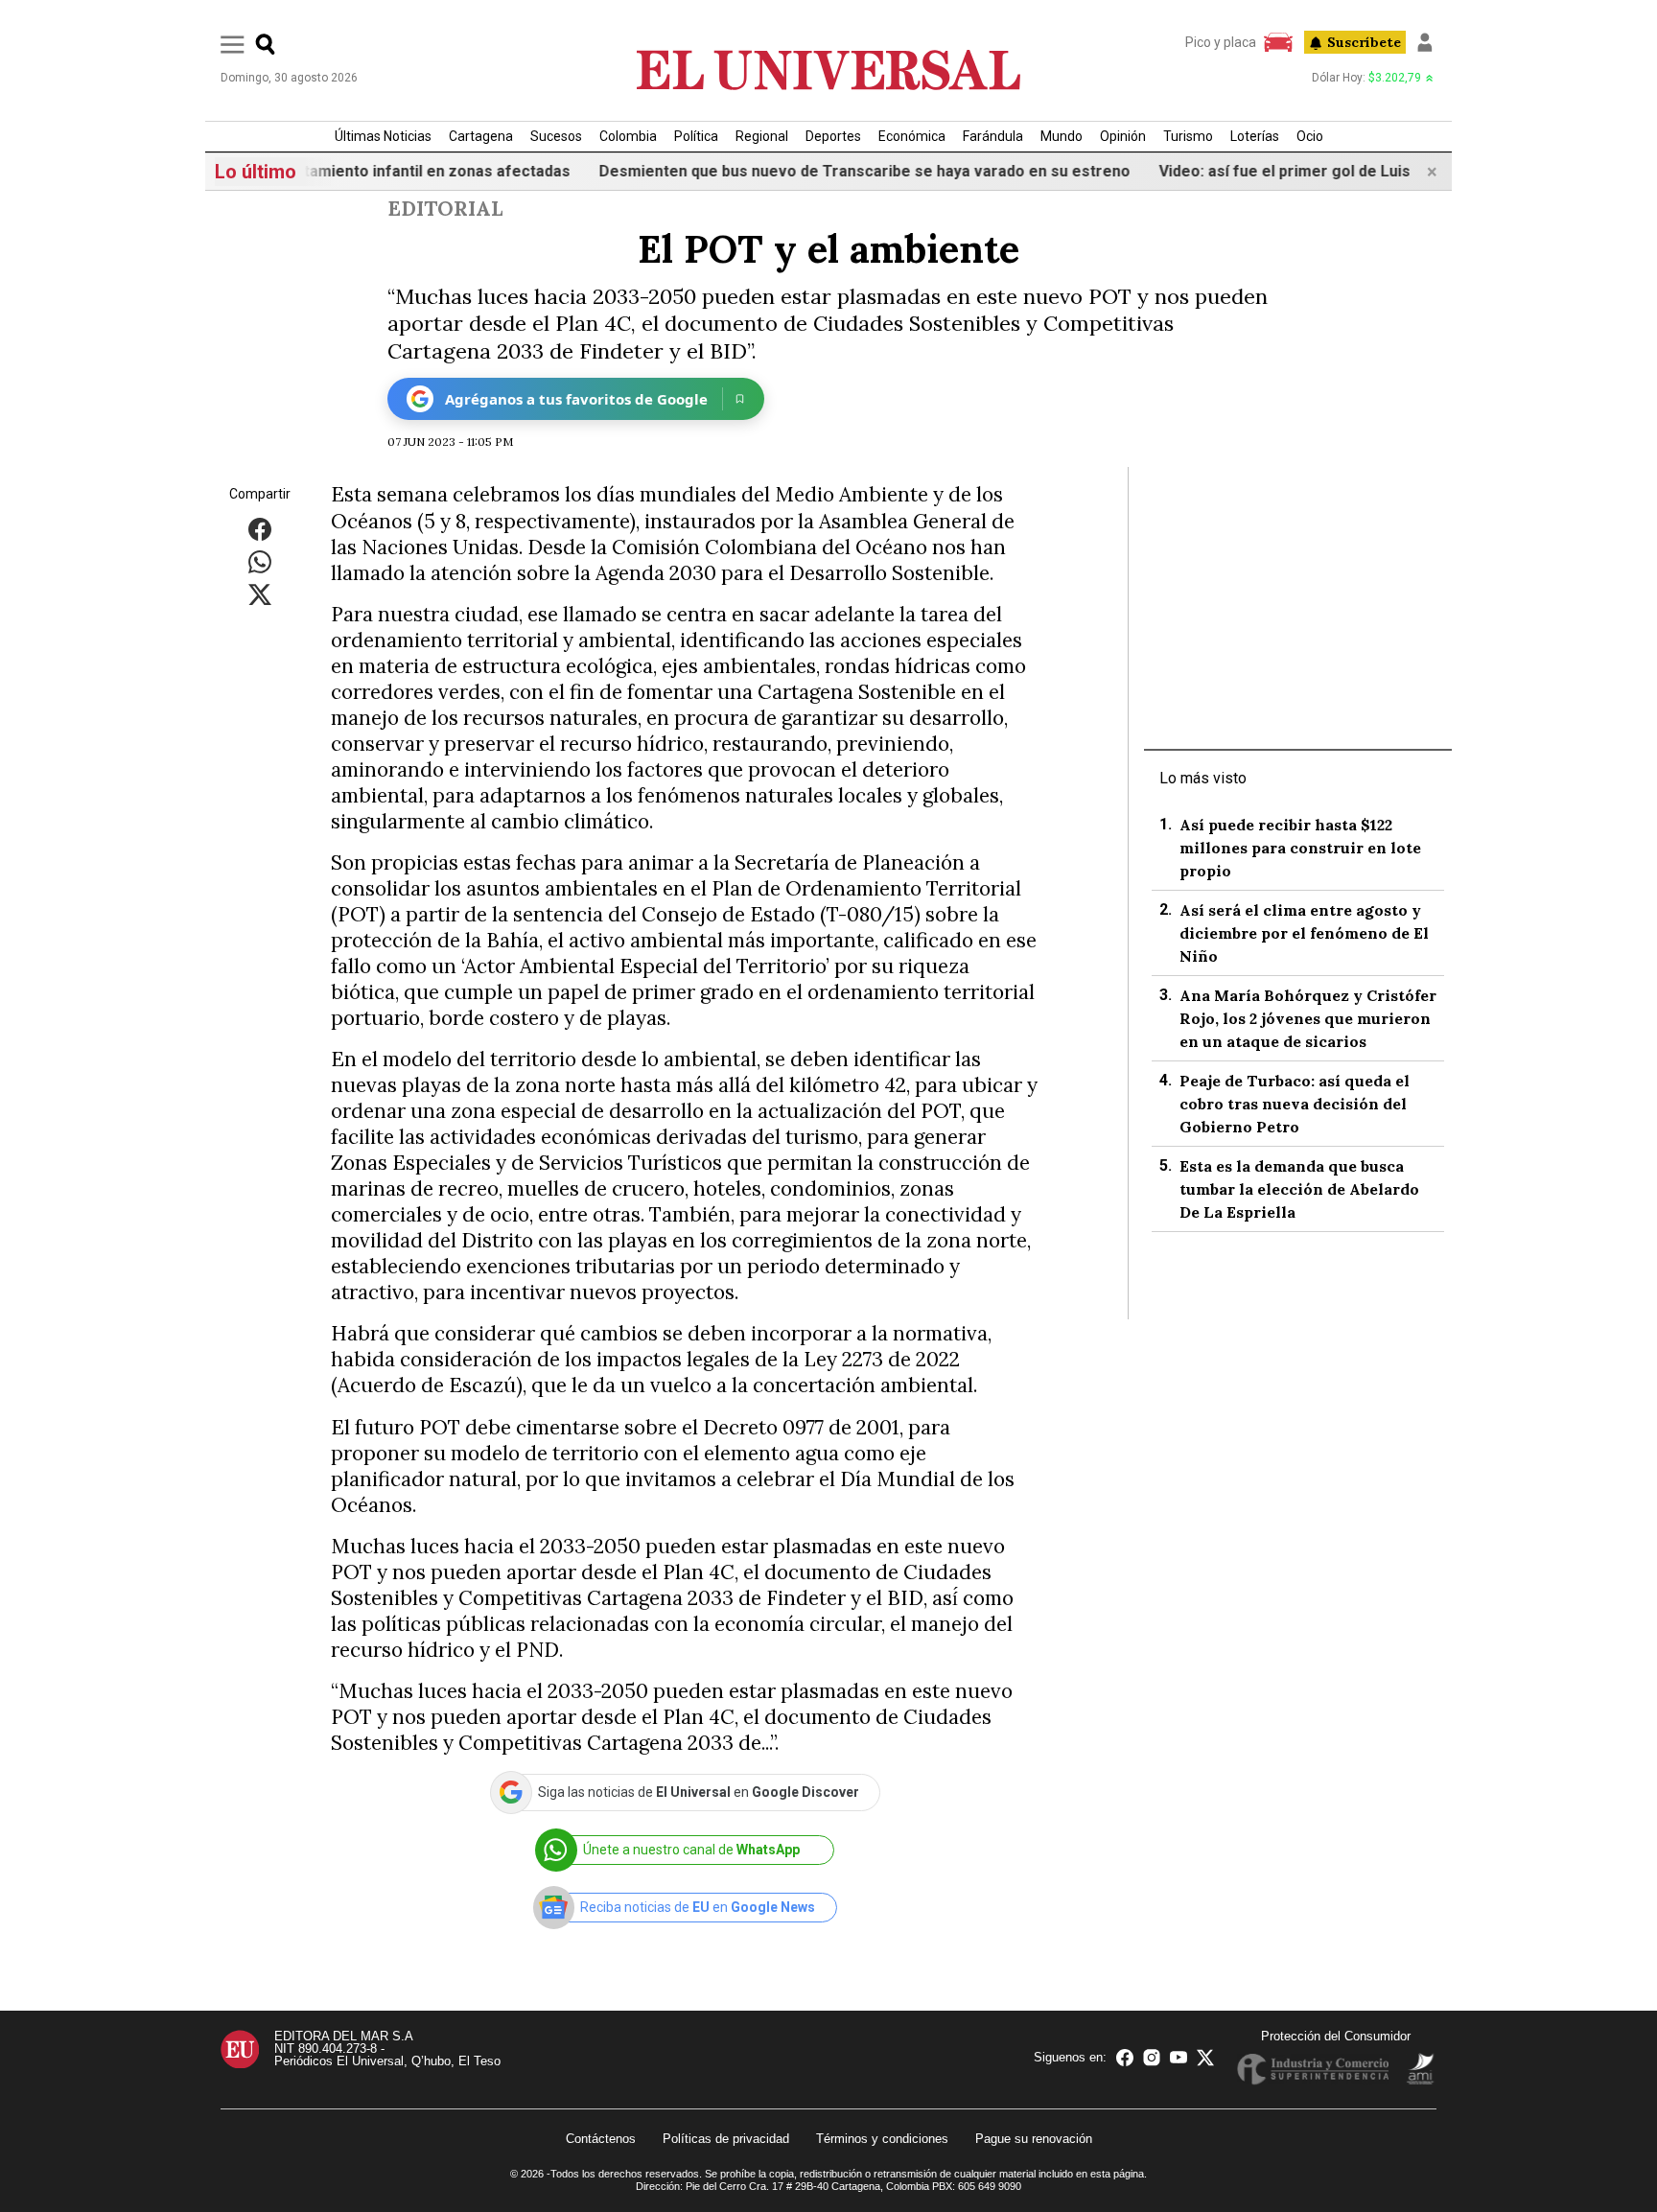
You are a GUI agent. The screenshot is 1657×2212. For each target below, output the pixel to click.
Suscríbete (1364, 42)
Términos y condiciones (882, 2139)
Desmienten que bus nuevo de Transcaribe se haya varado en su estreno (810, 171)
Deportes (833, 136)
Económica (912, 136)
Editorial (445, 209)
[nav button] (233, 44)
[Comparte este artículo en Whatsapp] (260, 561)
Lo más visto (1203, 778)
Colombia (628, 136)
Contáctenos (601, 2139)
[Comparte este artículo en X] (260, 594)
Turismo (1188, 136)
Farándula (993, 136)
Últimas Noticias (383, 136)
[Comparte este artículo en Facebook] (260, 529)
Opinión (1123, 136)
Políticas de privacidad (726, 2139)
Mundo (1062, 136)
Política (696, 136)
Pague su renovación (1034, 2139)
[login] (1425, 42)
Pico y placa (1221, 42)
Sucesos (556, 136)
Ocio (1310, 136)
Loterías (1255, 136)
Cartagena (481, 136)
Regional (762, 136)
